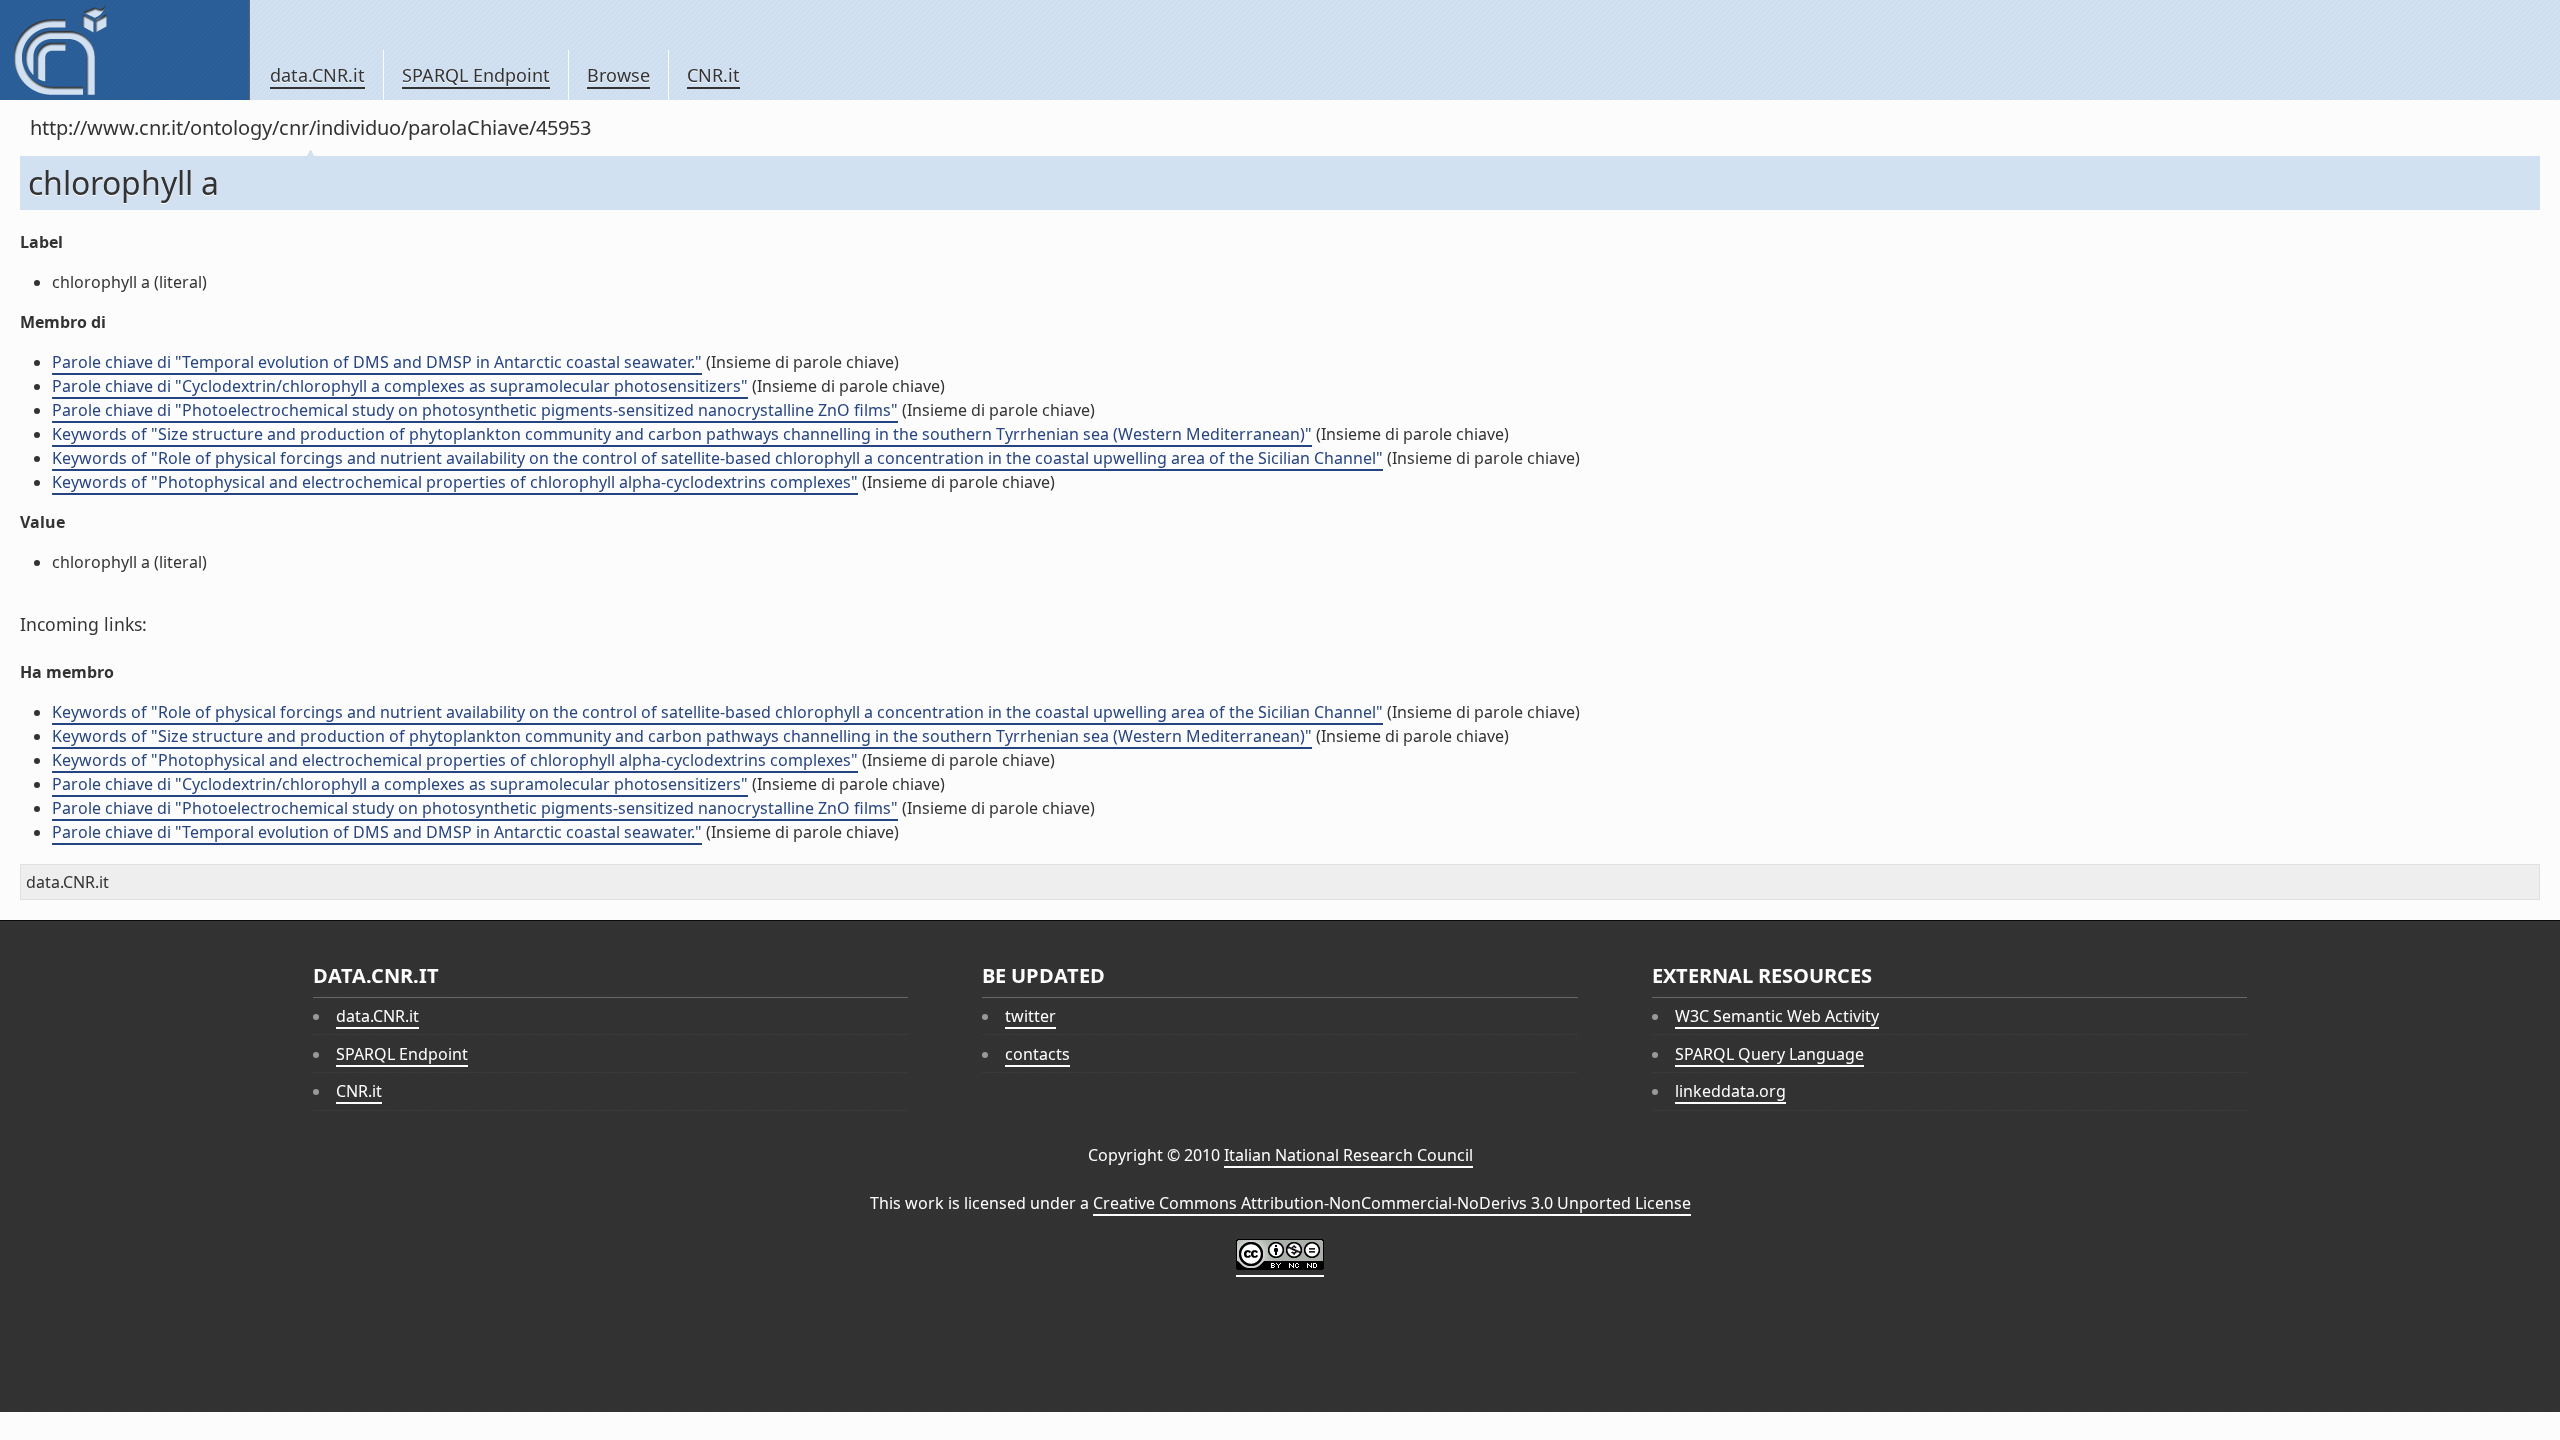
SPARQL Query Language (1769, 1054)
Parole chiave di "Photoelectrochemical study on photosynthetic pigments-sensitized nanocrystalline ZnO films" (475, 410)
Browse (618, 75)
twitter (1030, 1016)
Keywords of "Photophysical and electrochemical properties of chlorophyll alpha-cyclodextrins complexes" (455, 482)
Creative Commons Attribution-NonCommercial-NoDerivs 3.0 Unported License (1392, 1203)
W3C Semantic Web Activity (1777, 1016)
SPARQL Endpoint (476, 75)
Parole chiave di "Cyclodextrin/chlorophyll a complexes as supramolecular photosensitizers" (400, 386)
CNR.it (713, 75)
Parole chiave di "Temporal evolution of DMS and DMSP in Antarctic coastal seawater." (377, 362)
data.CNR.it (317, 75)
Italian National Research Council (1348, 1155)
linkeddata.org (1730, 1091)
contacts (1037, 1054)
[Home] (124, 50)
